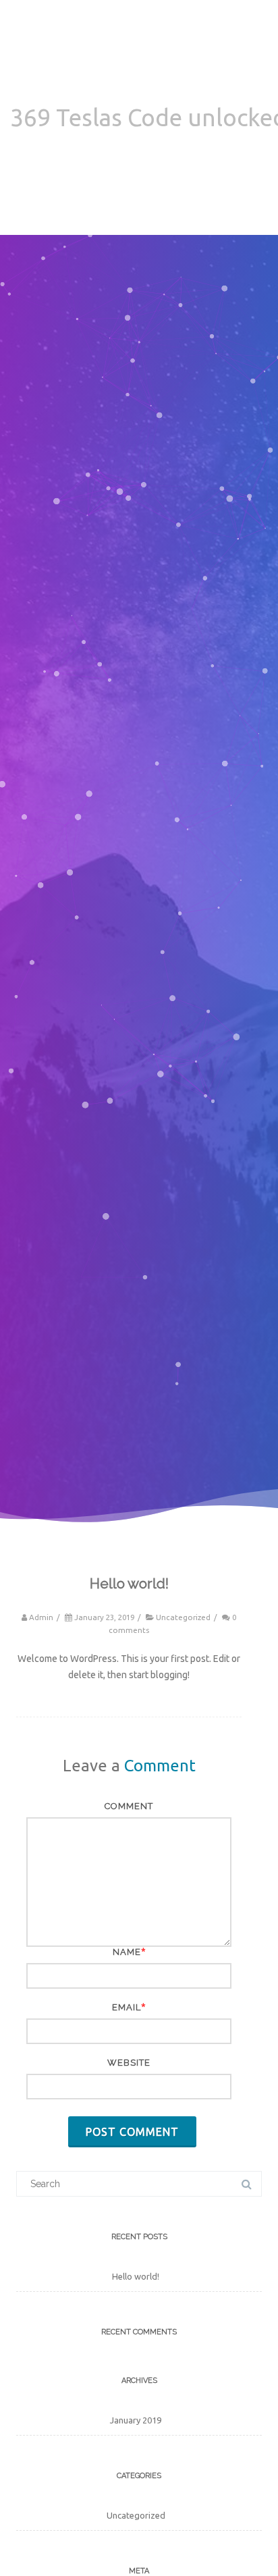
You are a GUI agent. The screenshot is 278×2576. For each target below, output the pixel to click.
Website (129, 2063)
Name (127, 1952)
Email (127, 2007)
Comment (129, 1806)
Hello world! (136, 2276)
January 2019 (136, 2420)
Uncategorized (183, 1617)
